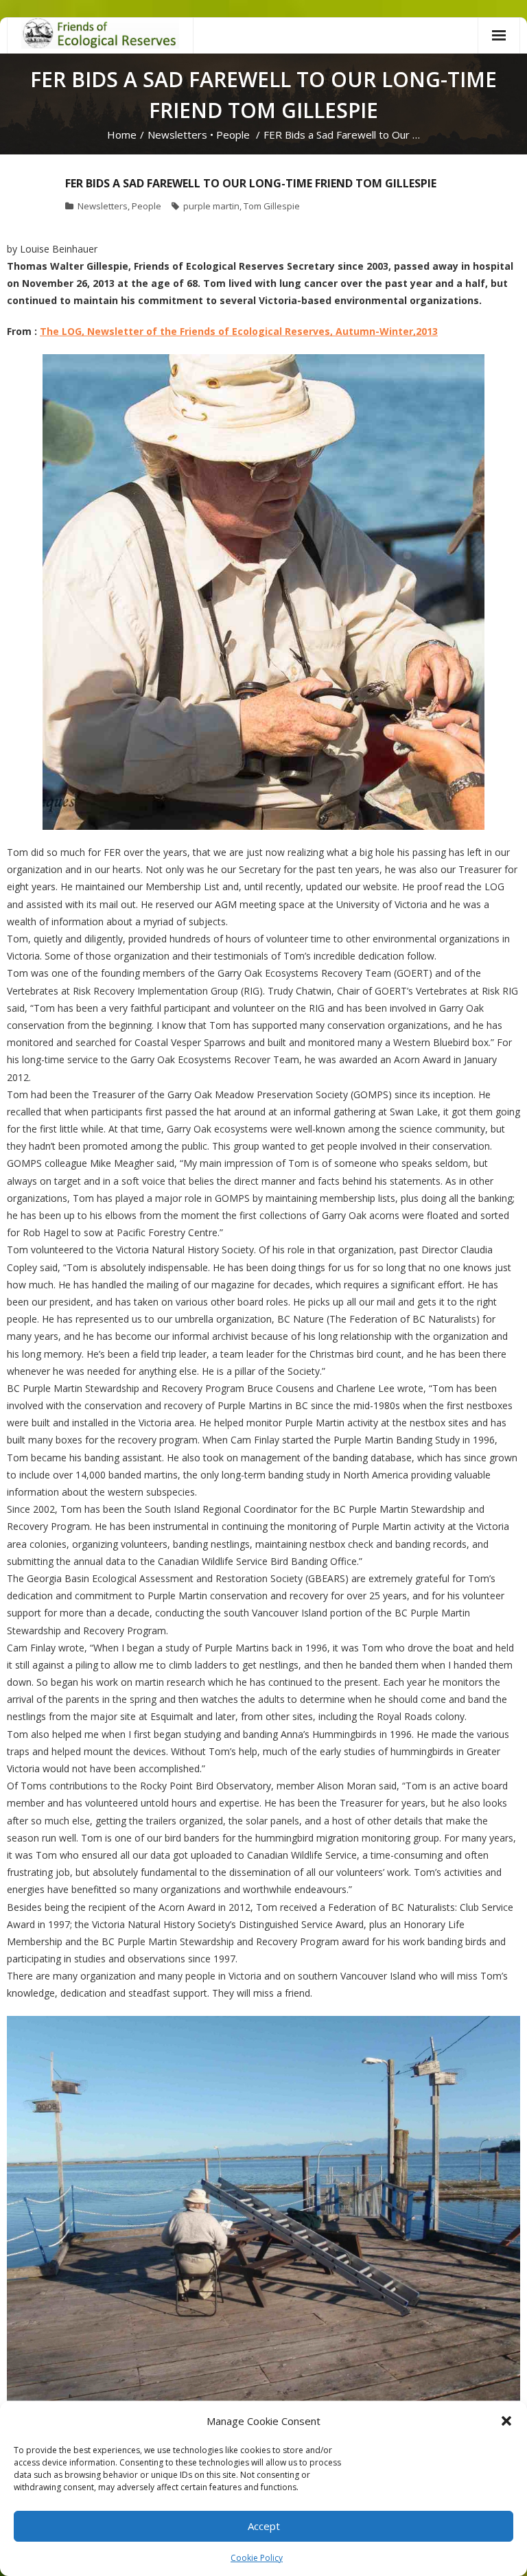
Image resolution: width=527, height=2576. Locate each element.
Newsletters (177, 135)
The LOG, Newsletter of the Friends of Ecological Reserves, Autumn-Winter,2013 (239, 331)
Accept (264, 2526)
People (233, 135)
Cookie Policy (257, 2558)
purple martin (211, 206)
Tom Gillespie (272, 206)
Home (122, 135)
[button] (506, 2421)
